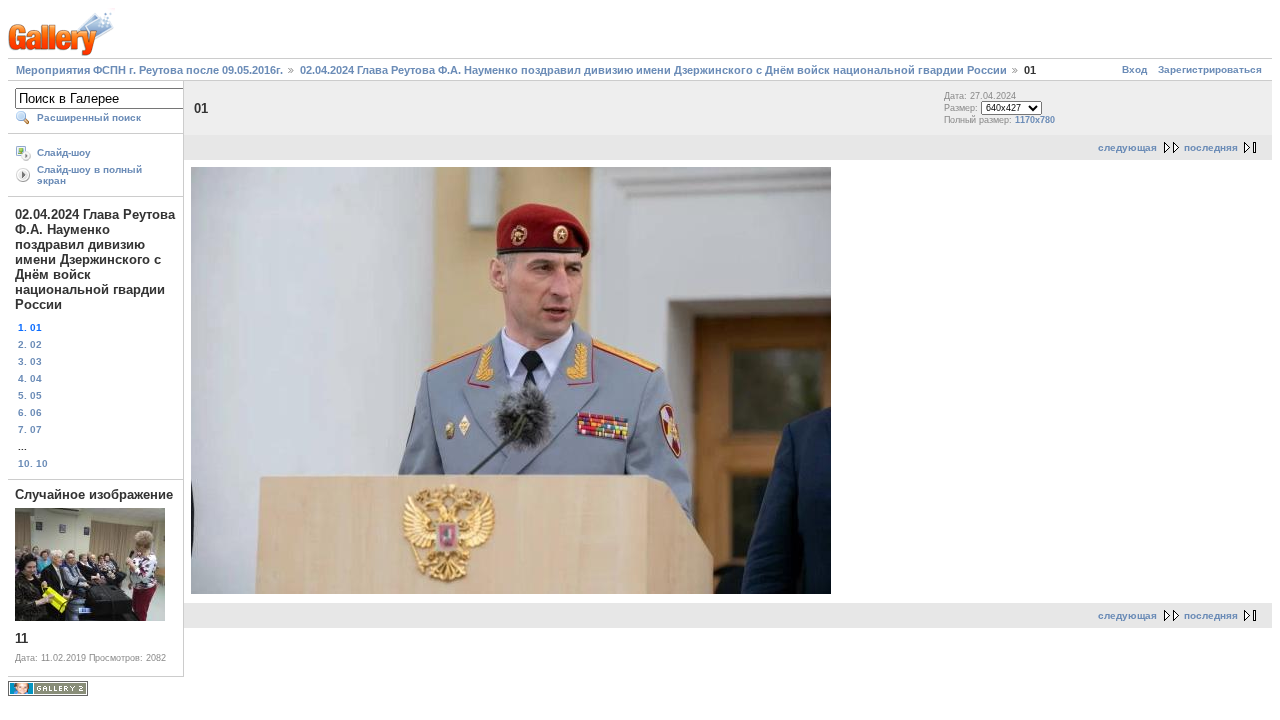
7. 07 (30, 429)
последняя (1211, 147)
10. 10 (33, 463)
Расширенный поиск (89, 117)
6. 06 (30, 412)
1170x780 (1035, 120)
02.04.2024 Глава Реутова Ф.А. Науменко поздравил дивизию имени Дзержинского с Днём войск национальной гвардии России (653, 70)
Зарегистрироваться (1210, 69)
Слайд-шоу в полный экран (89, 175)
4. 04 (30, 378)
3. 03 (30, 361)
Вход (1134, 69)
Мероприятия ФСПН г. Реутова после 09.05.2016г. (149, 70)
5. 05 (30, 395)
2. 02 (30, 344)
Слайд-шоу (64, 152)
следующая (1127, 147)
